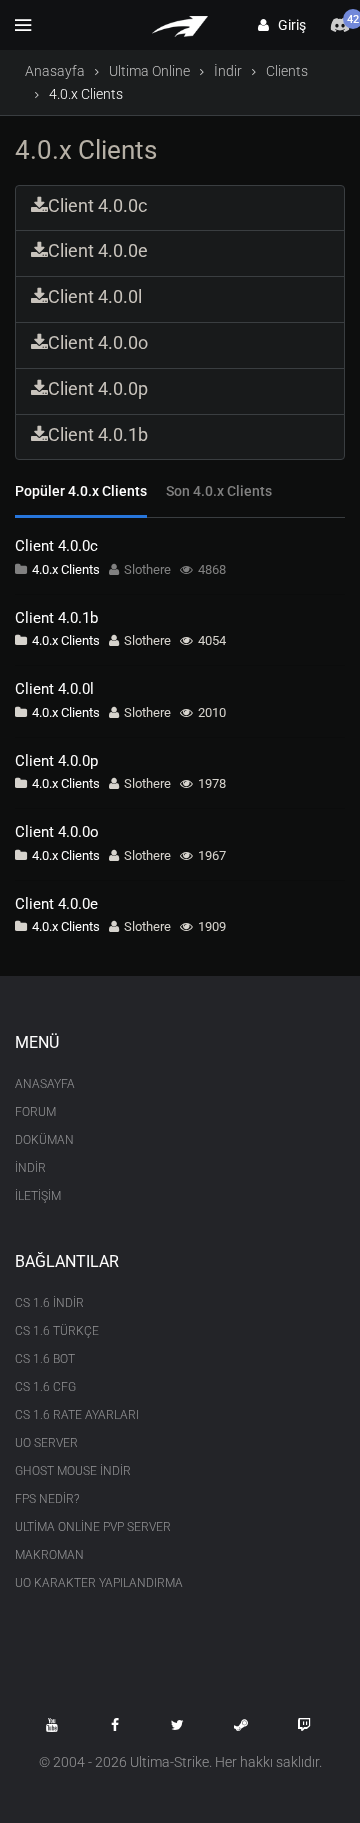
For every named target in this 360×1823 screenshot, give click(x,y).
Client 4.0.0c (56, 546)
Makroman (49, 1555)
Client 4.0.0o (57, 832)
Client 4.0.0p (56, 761)
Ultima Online (149, 71)
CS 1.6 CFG (45, 1387)
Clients (287, 71)
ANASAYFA (45, 1084)
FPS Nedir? (47, 1499)
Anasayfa (55, 71)
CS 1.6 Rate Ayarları (77, 1415)
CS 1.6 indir (49, 1303)
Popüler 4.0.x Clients (81, 491)
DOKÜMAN (44, 1140)
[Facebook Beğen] (115, 1725)
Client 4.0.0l (54, 689)
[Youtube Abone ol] (52, 1725)
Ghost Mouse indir (73, 1471)
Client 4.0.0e (56, 904)
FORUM (35, 1112)
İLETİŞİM (38, 1196)
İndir (228, 71)
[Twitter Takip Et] (178, 1725)
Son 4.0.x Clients (219, 491)
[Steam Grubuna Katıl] (241, 1725)
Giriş (287, 25)
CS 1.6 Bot (45, 1359)
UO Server (46, 1443)
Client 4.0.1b (56, 618)
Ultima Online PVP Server (93, 1527)
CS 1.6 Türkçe (57, 1331)
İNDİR (30, 1168)
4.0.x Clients (66, 569)
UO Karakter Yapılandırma (99, 1583)
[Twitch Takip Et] (304, 1725)
